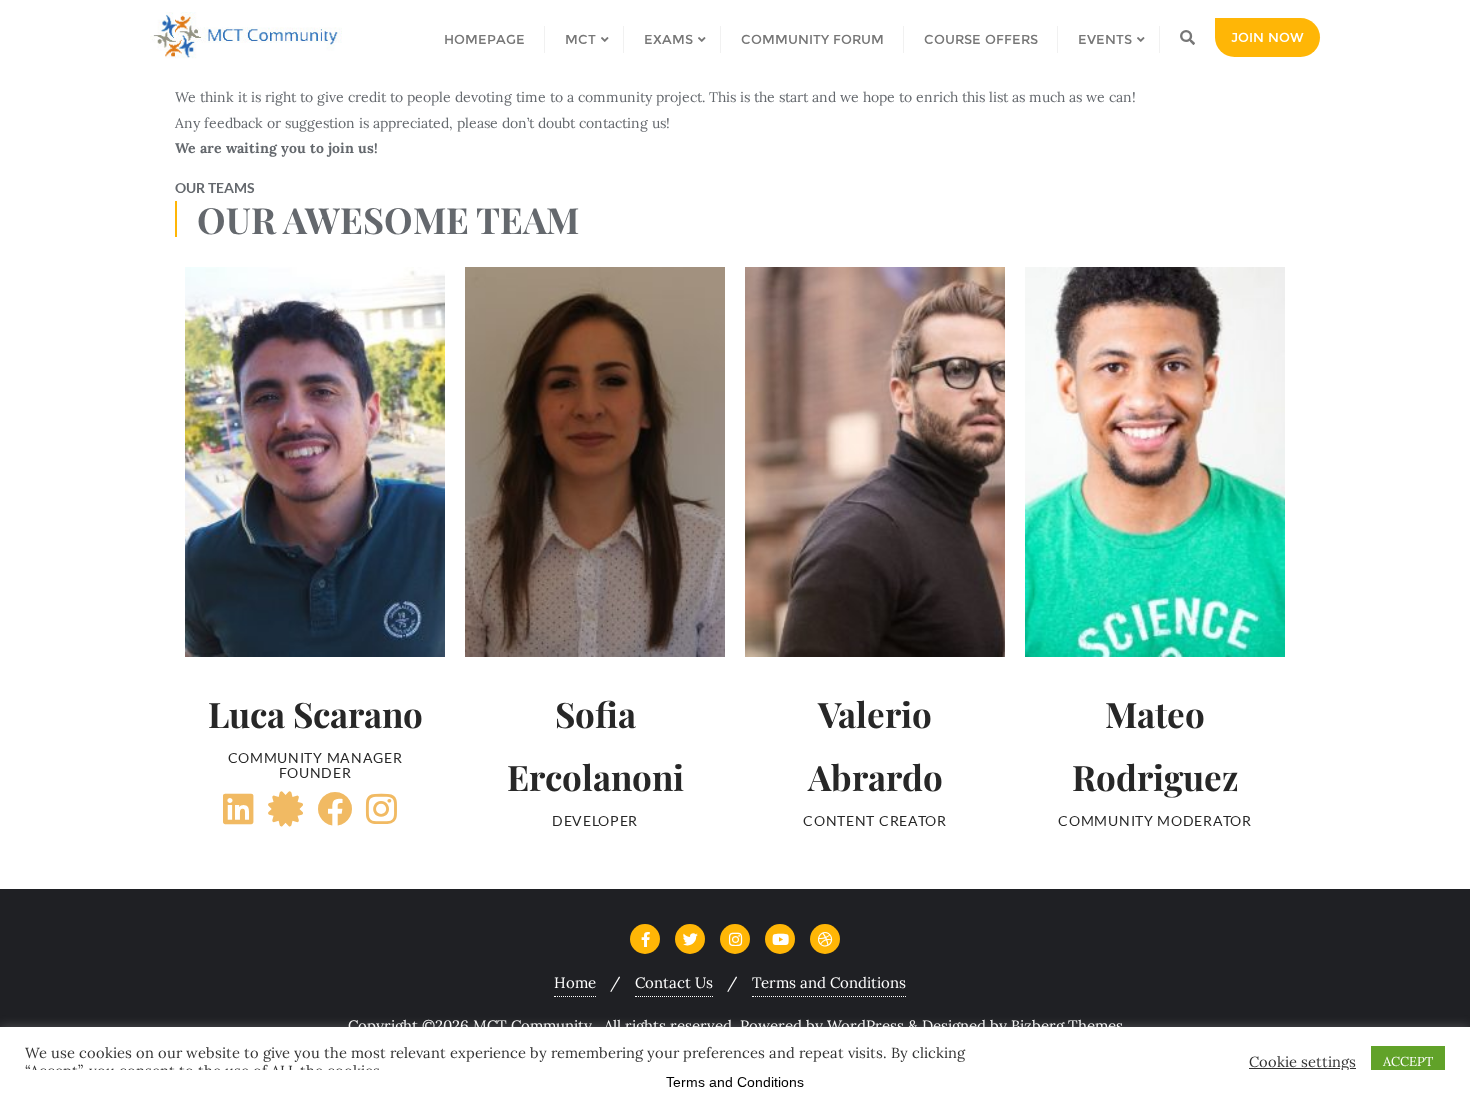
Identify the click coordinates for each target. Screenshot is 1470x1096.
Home (575, 982)
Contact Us (674, 982)
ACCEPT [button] (1408, 1061)
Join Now (1267, 37)
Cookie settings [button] (1302, 1062)
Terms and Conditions (829, 982)
